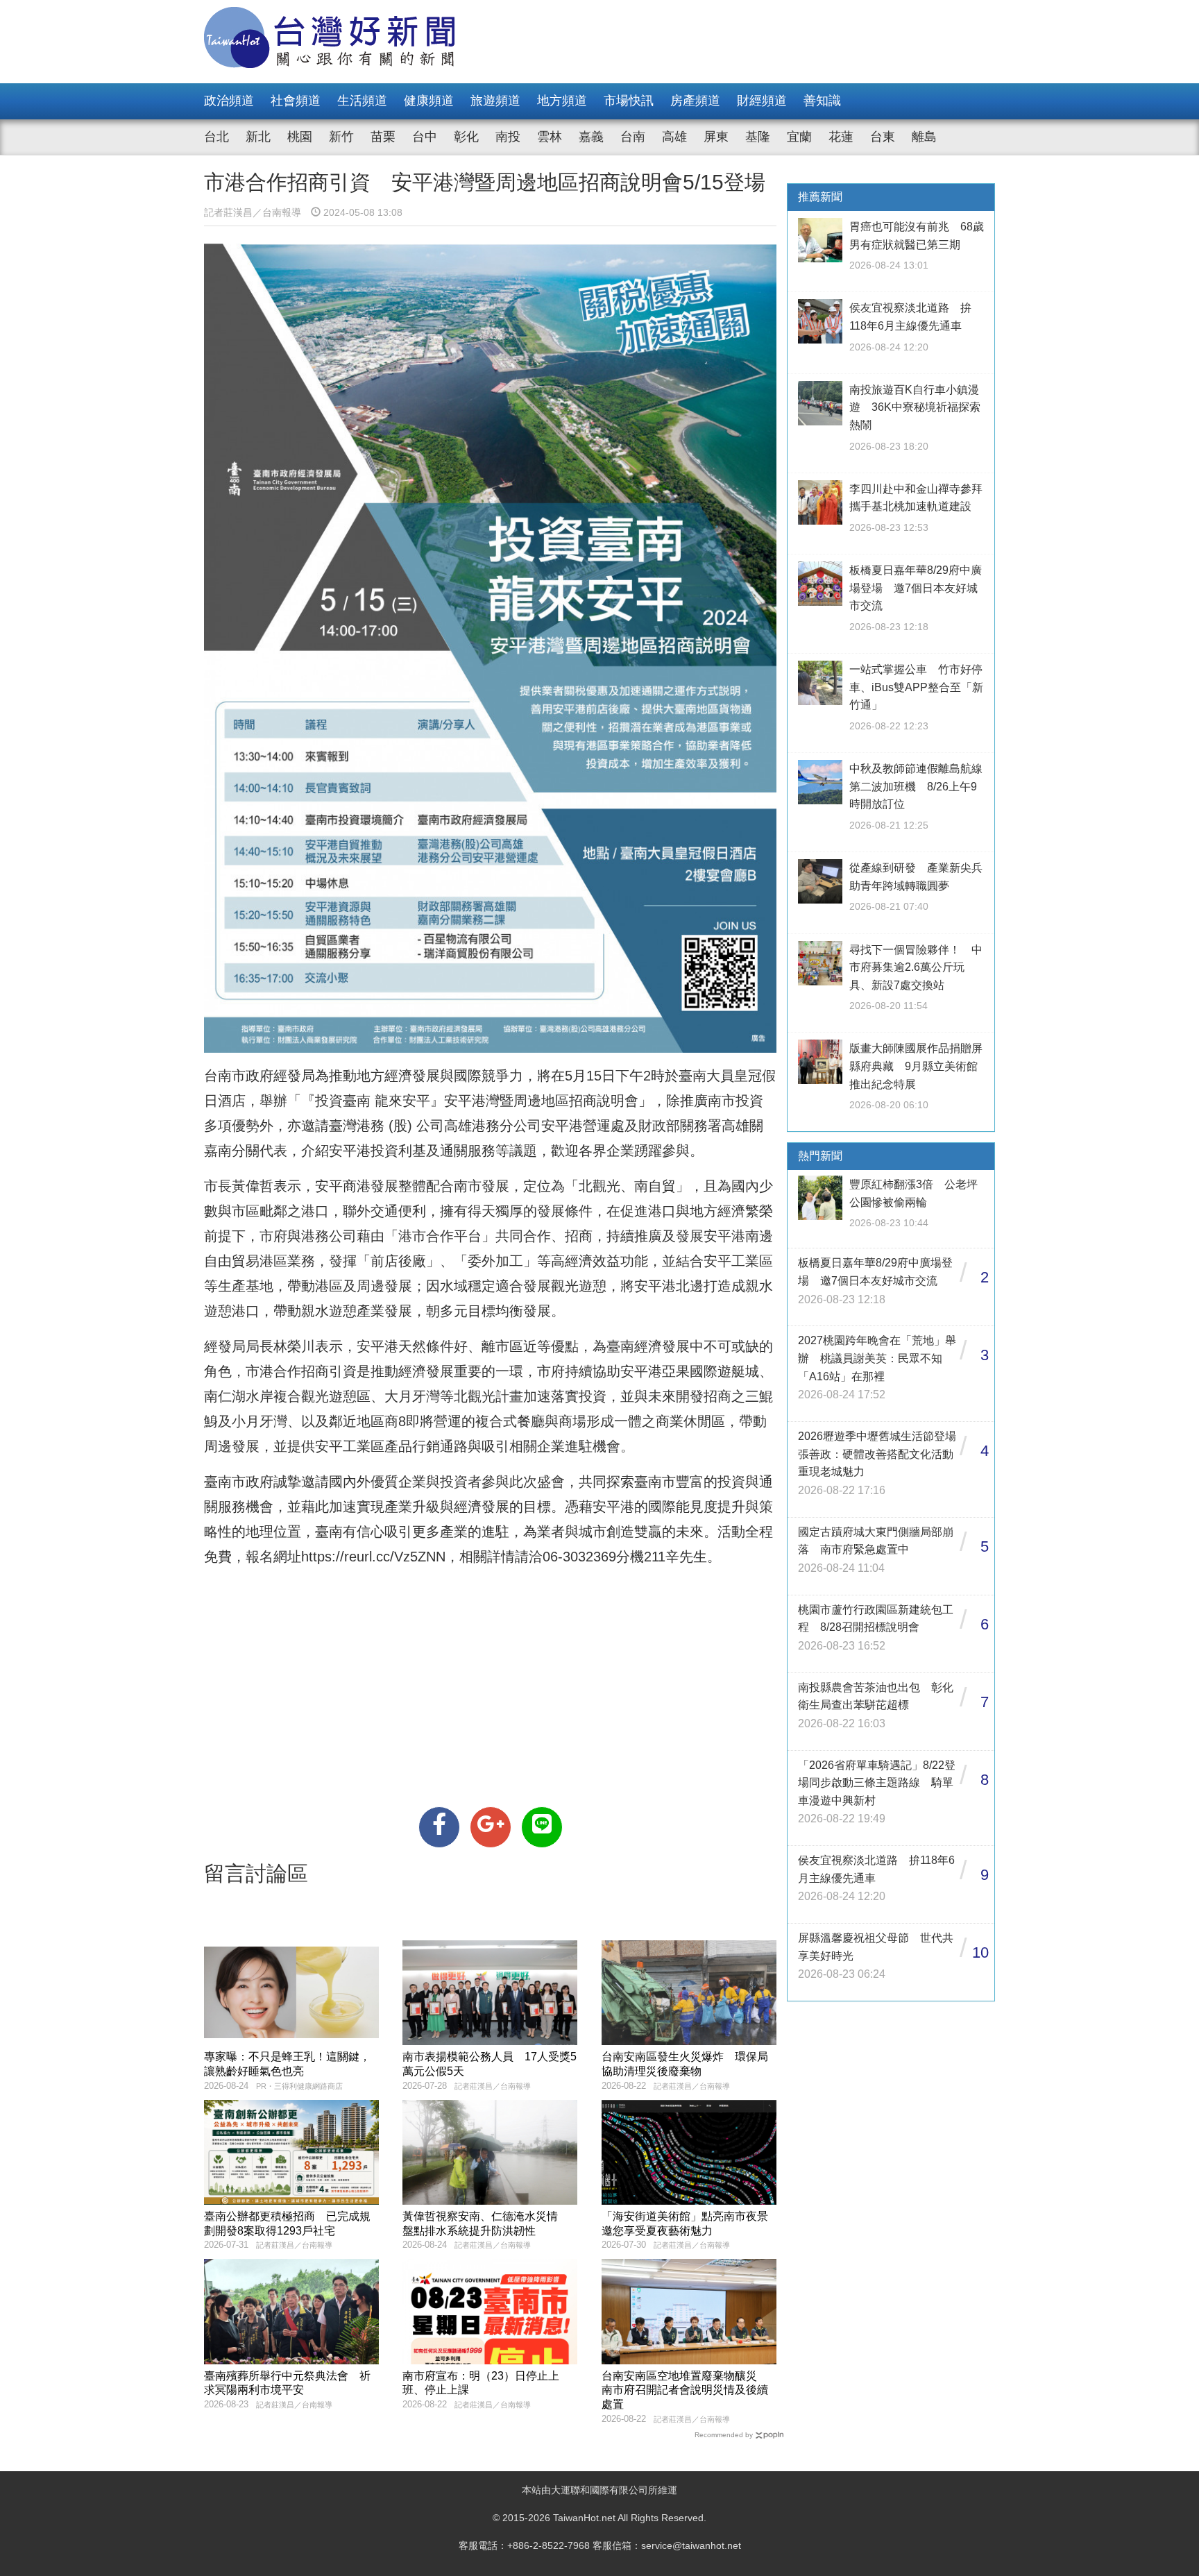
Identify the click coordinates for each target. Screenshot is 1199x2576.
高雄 (674, 137)
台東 (883, 137)
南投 (508, 137)
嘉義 (591, 137)
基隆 (758, 137)
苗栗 (383, 137)
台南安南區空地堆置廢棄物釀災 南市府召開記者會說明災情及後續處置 (685, 2390)
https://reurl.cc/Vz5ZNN (373, 1557)
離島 (924, 137)
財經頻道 (762, 101)
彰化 (466, 137)
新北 (258, 137)
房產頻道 (695, 101)
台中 (425, 137)
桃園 (300, 137)
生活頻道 (362, 101)
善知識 (822, 101)
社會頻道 (296, 101)
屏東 (716, 137)
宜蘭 (799, 137)
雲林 (550, 137)
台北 (216, 137)
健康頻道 (429, 101)
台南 (633, 137)
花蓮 (841, 137)
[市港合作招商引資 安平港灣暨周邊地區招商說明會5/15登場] (439, 1827)
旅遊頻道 (495, 101)
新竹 (341, 137)
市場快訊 (629, 101)
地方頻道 (562, 101)
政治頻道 (229, 101)
